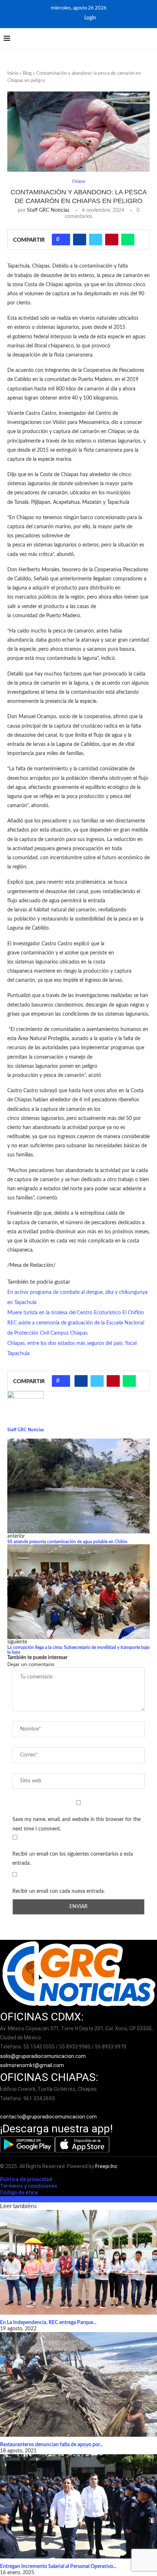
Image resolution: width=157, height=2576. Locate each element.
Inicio (13, 73)
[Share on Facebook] (80, 240)
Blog (27, 73)
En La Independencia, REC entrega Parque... (48, 2323)
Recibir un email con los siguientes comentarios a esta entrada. (73, 1859)
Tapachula (18, 1354)
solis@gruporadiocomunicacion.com (43, 2056)
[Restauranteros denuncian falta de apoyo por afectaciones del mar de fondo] (78, 2384)
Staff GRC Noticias (48, 210)
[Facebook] (63, 18)
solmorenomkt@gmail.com (32, 2065)
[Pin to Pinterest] (112, 240)
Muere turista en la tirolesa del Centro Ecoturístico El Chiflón (76, 1313)
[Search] (150, 39)
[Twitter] (73, 18)
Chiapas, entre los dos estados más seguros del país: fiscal (72, 1343)
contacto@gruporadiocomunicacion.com (48, 2117)
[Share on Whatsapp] (128, 240)
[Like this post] (64, 240)
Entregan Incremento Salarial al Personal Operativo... (58, 2567)
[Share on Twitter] (96, 240)
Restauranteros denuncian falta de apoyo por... (51, 2445)
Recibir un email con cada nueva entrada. (59, 1891)
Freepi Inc (106, 2166)
